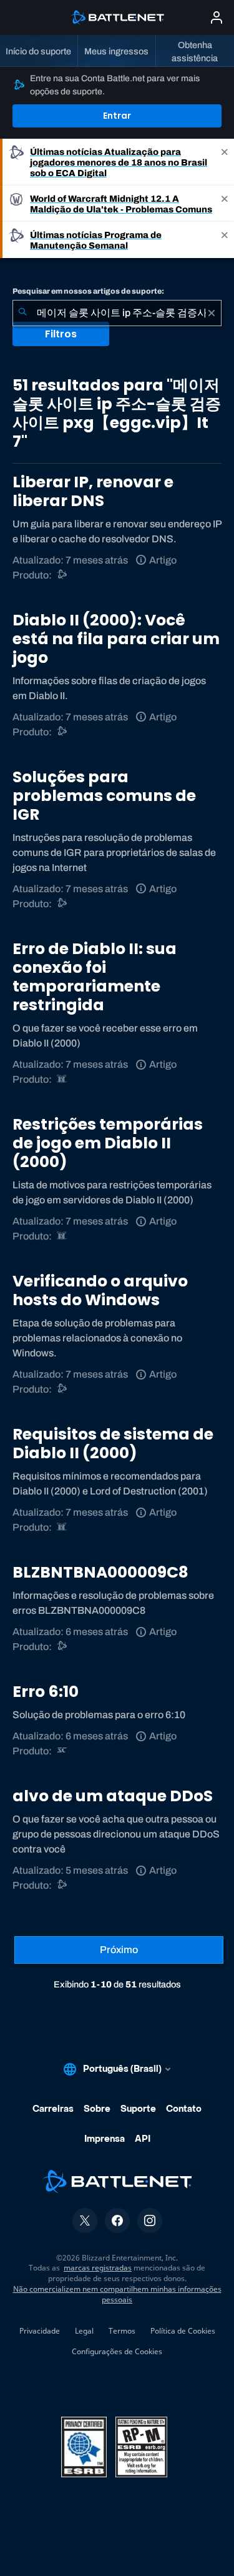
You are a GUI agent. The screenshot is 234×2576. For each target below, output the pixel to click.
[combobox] (117, 313)
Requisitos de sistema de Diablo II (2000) (113, 1444)
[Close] (225, 162)
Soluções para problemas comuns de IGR (104, 796)
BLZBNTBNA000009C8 (100, 1572)
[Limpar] (212, 313)
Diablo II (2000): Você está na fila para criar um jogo (116, 639)
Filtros (61, 334)
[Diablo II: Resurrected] (63, 1079)
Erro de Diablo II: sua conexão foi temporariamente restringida (95, 977)
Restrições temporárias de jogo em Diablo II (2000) (108, 1143)
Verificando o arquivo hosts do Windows (100, 1290)
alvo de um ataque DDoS (113, 1796)
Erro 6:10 (46, 1692)
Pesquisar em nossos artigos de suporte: (88, 291)
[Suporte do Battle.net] (63, 575)
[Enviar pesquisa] (22, 313)
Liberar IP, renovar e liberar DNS (93, 491)
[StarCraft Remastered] (63, 1751)
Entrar (117, 116)
